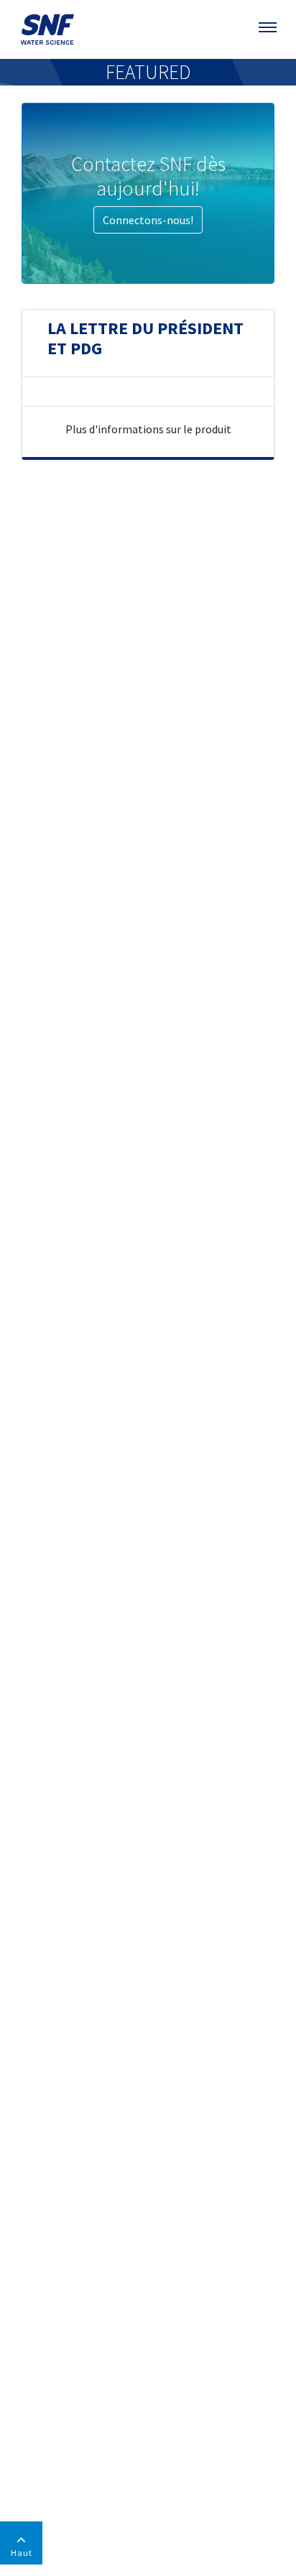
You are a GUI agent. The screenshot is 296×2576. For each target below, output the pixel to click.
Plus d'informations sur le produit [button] (148, 429)
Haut (22, 2553)
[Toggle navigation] (269, 27)
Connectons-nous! (148, 220)
